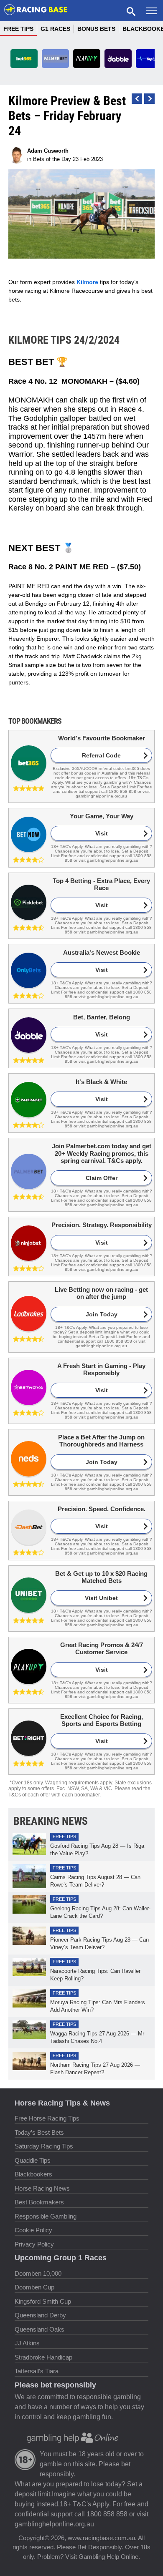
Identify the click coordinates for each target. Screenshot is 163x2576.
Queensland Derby (40, 2315)
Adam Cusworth (48, 151)
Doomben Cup (34, 2287)
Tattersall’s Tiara (37, 2371)
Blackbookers (33, 2174)
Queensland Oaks (39, 2329)
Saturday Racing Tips (44, 2146)
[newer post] (149, 99)
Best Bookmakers (39, 2202)
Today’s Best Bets (39, 2132)
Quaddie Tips (33, 2160)
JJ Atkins (27, 2343)
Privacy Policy (34, 2244)
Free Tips (18, 29)
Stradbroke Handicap (43, 2357)
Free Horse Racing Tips (47, 2118)
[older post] (137, 99)
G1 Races (55, 29)
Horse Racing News (42, 2188)
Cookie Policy (33, 2230)
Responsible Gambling (46, 2216)
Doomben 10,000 (38, 2273)
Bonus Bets (96, 29)
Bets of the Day (52, 159)
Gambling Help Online (108, 2557)
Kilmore (87, 282)
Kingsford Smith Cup (43, 2301)
